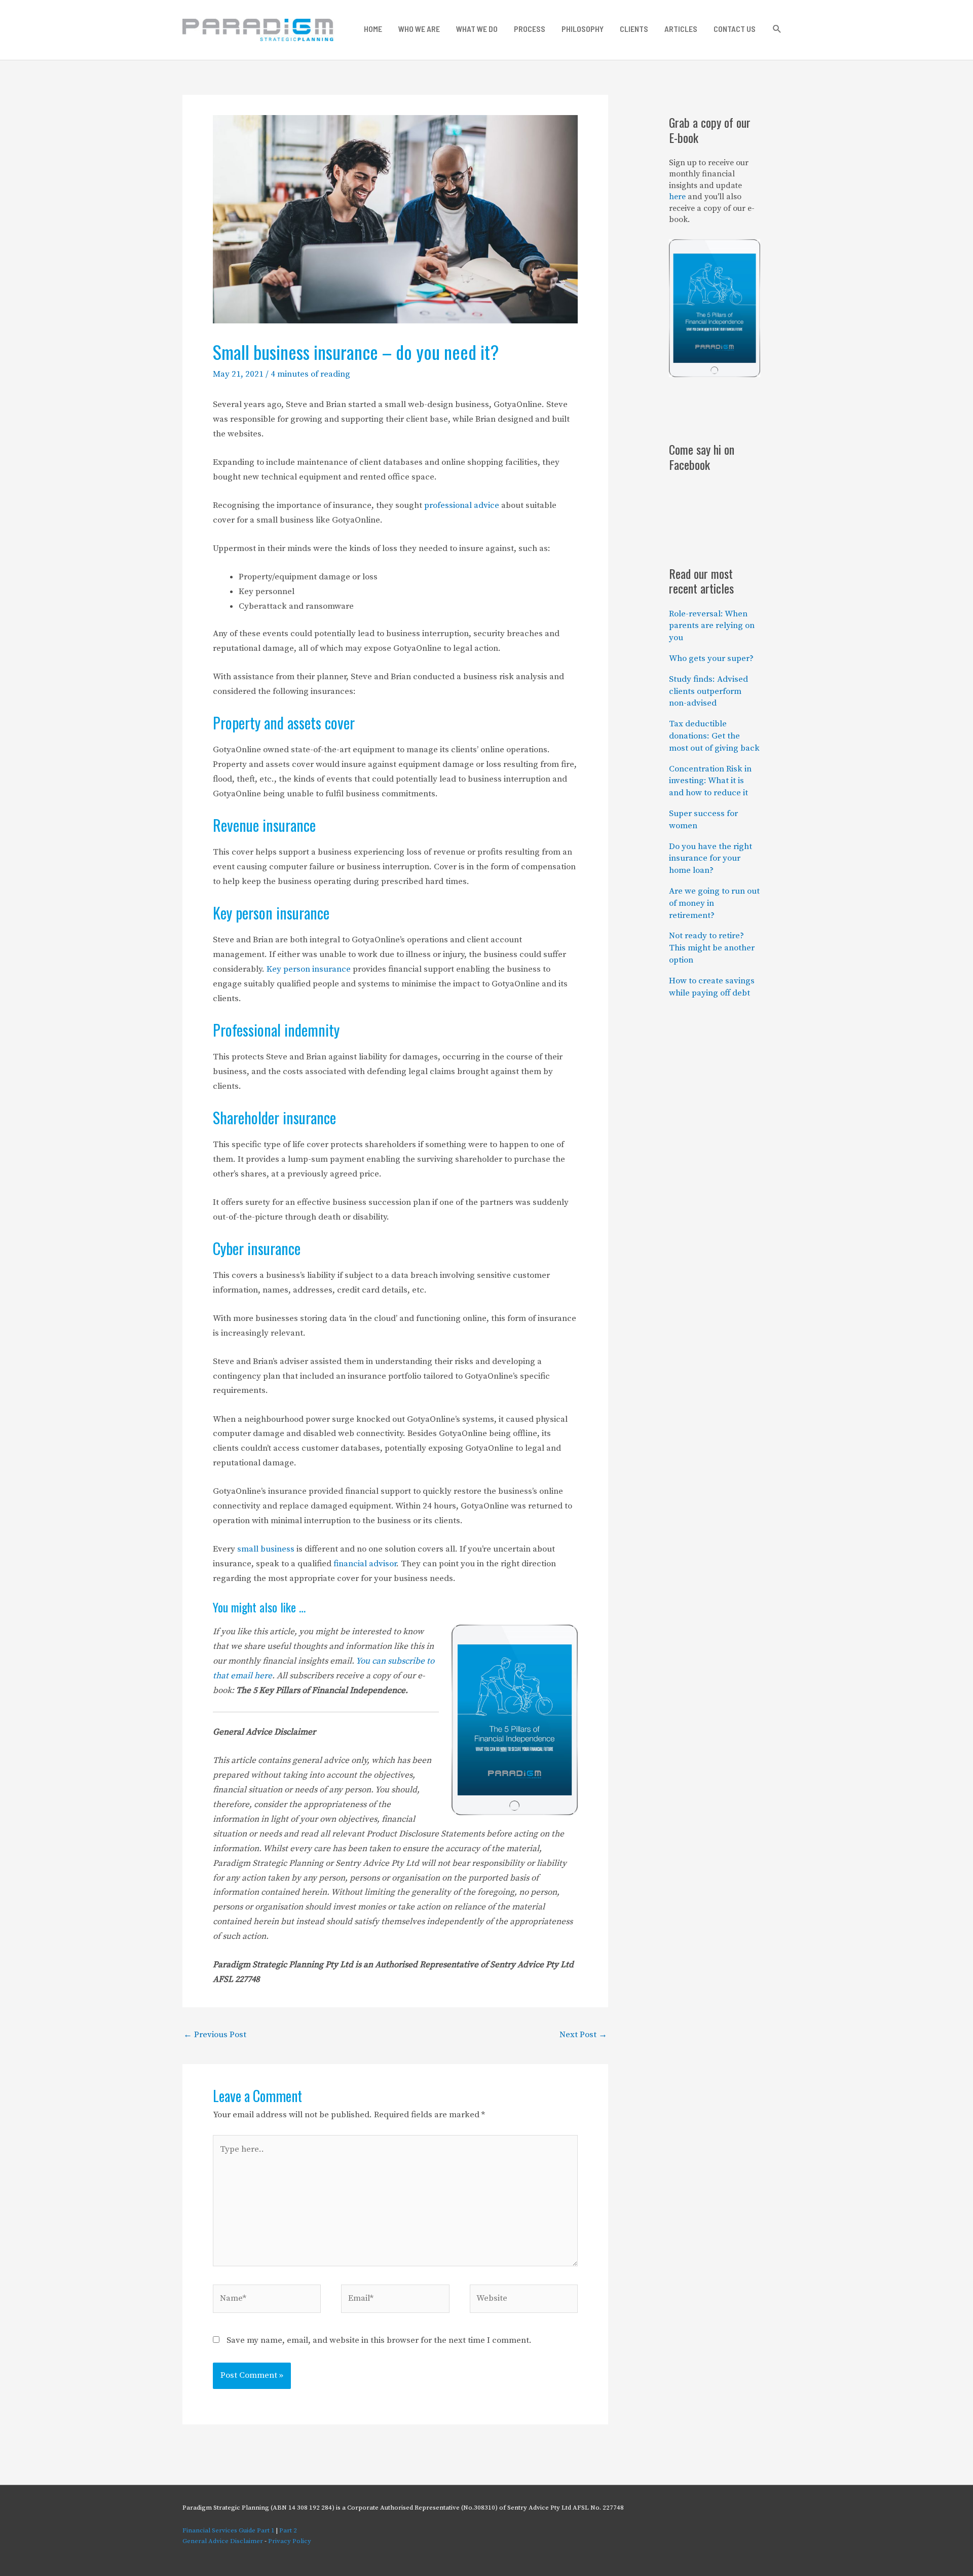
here (677, 197)
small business (266, 1549)
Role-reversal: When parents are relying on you (712, 626)
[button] (777, 29)
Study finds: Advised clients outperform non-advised (708, 691)
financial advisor (365, 1564)
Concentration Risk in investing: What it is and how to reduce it (710, 781)
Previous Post (215, 2035)
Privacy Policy (290, 2541)
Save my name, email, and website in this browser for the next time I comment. (379, 2340)
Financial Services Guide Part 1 (229, 2530)
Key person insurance (309, 969)
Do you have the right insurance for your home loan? (710, 859)
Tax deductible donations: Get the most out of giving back (714, 736)
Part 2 (288, 2530)
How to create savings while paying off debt (712, 987)
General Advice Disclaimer (223, 2541)
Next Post (583, 2035)
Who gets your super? (711, 658)
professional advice (462, 505)
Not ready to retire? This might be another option (712, 948)
